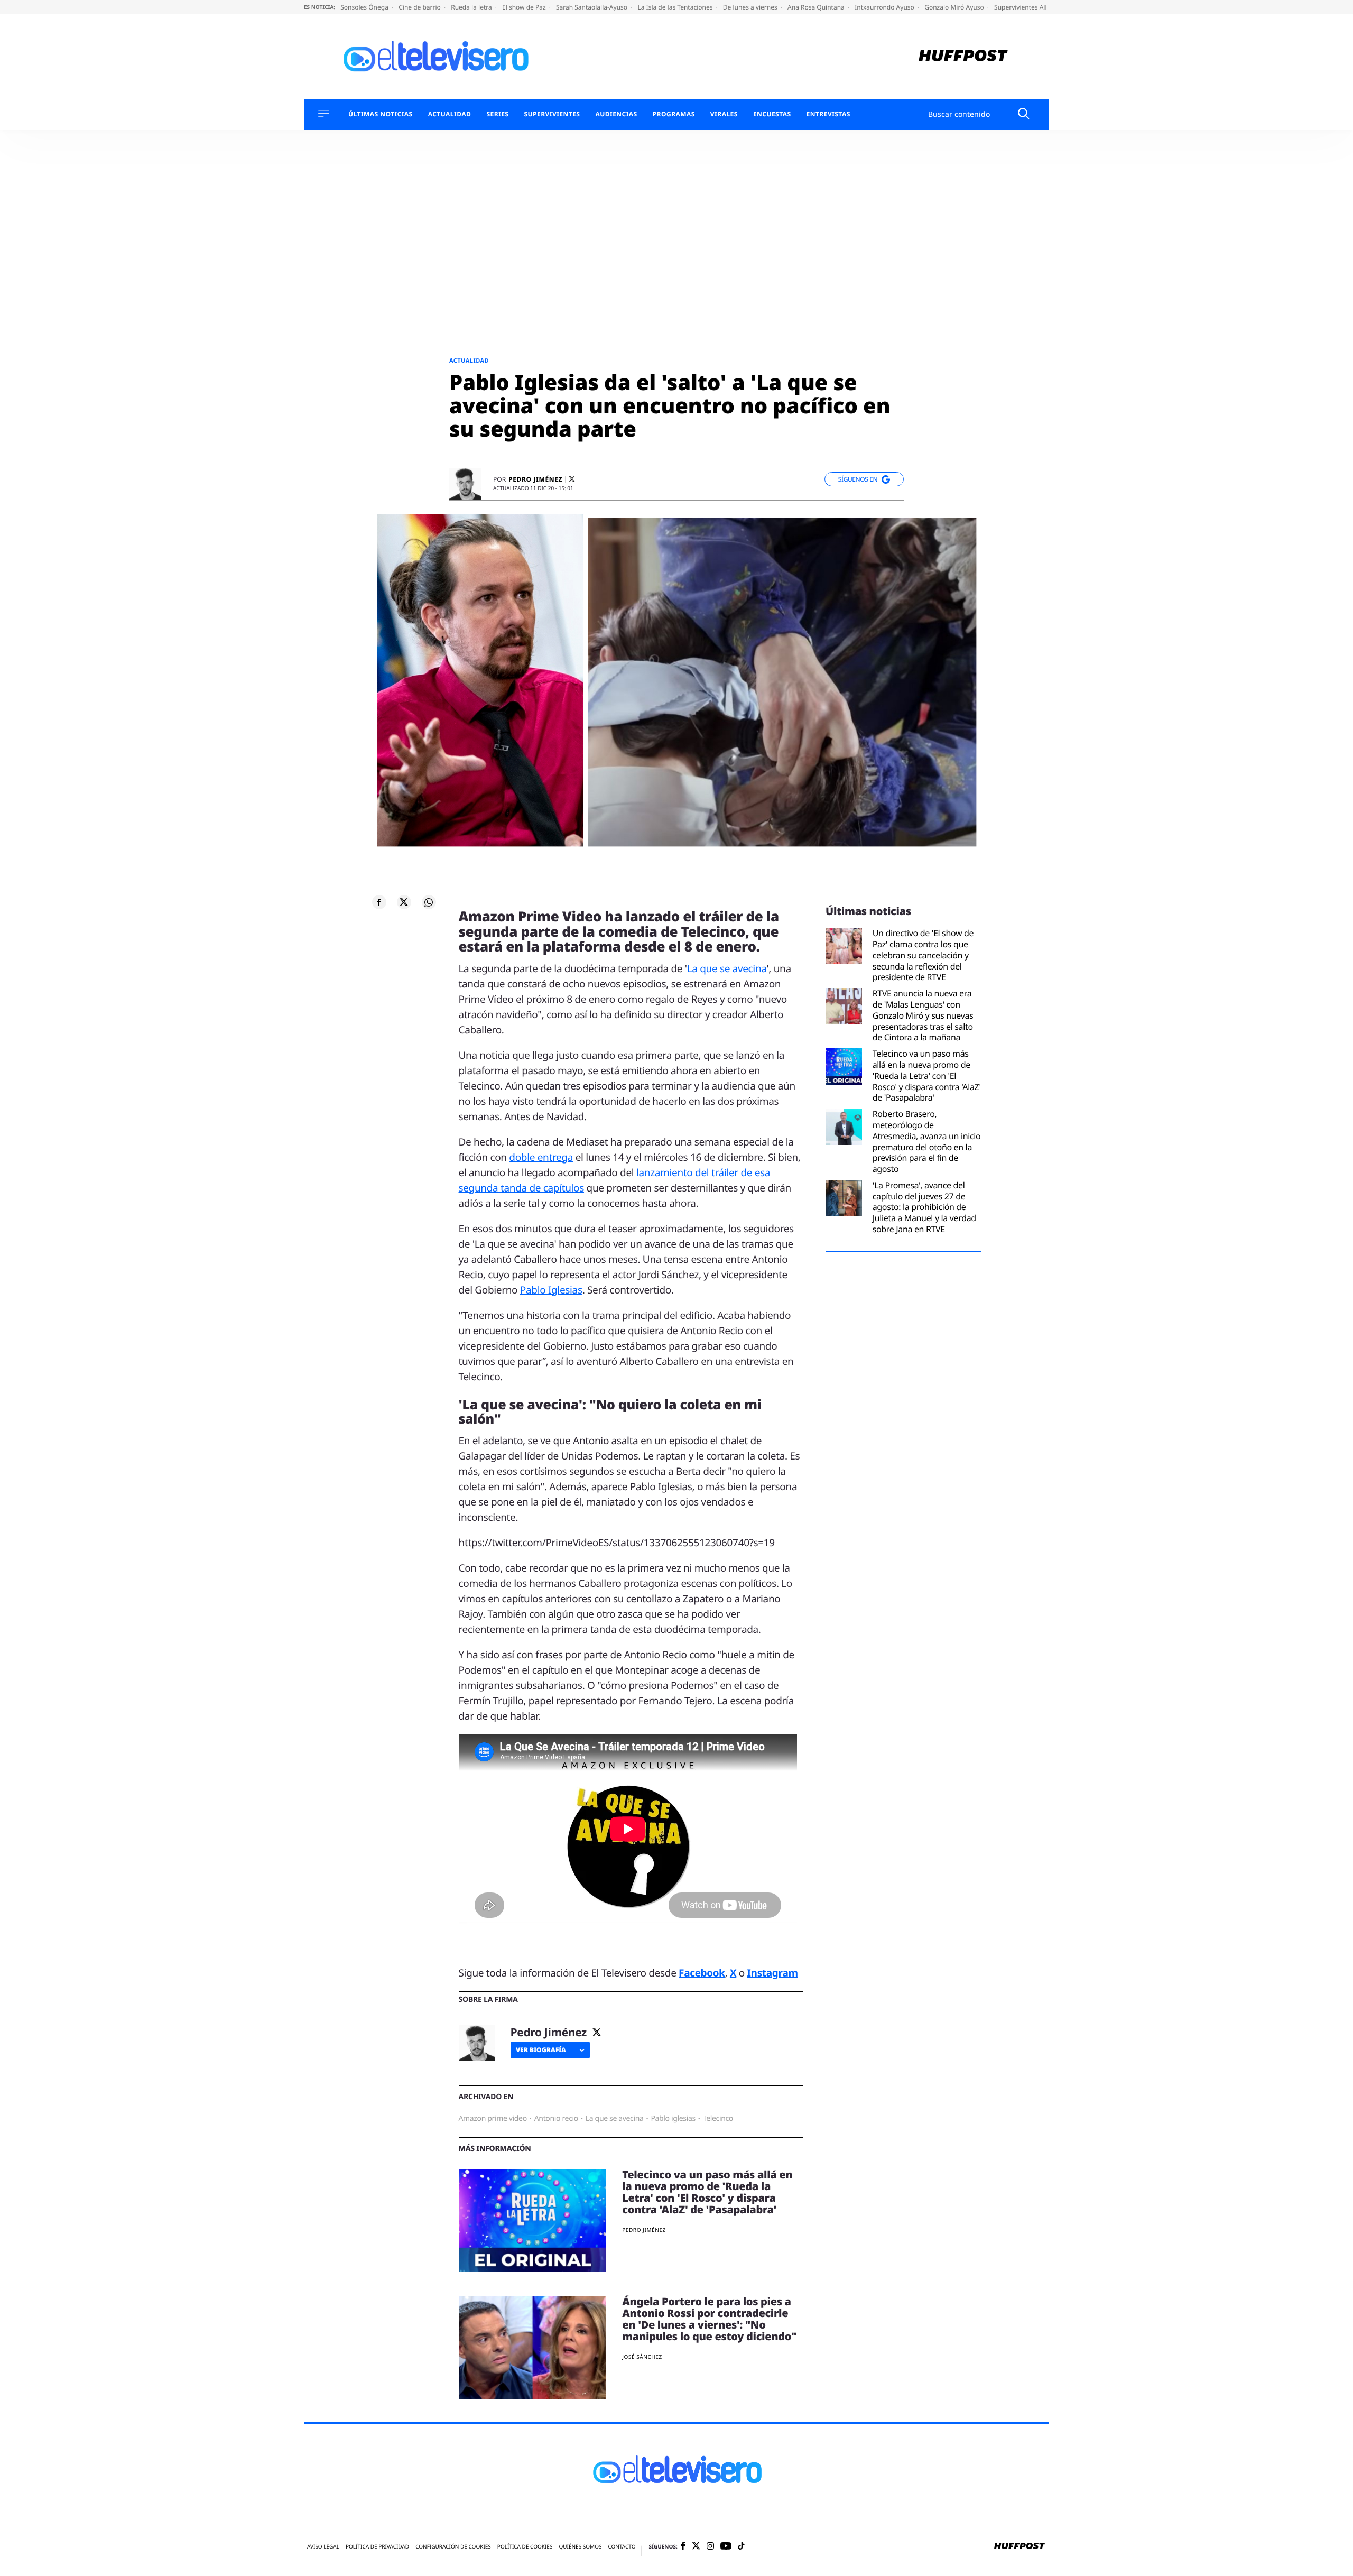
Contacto (622, 2547)
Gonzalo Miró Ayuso (955, 7)
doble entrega (541, 1157)
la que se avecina (615, 2118)
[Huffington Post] (963, 57)
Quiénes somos (580, 2547)
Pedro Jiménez (535, 479)
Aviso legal (323, 2547)
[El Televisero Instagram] (710, 2547)
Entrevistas (828, 114)
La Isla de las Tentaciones (676, 7)
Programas (674, 114)
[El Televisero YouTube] (726, 2547)
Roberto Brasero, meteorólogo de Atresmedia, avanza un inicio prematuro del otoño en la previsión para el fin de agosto (927, 1142)
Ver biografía (541, 2050)
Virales (724, 114)
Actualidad (450, 114)
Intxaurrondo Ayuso (885, 7)
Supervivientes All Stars (1030, 7)
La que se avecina (727, 968)
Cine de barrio (420, 7)
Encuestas (772, 114)
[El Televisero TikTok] (741, 2547)
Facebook (702, 1973)
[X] (572, 479)
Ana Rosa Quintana (817, 7)
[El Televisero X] (696, 2547)
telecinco (718, 2118)
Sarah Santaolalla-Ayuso (592, 7)
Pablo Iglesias (551, 1290)
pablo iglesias (673, 2118)
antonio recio (556, 2118)
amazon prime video (493, 2118)
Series (497, 114)
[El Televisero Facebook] (683, 2547)
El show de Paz (525, 7)
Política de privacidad (377, 2547)
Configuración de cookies (453, 2547)
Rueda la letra (472, 7)
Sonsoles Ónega (365, 7)
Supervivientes (552, 114)
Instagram (773, 1973)
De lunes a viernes (751, 7)
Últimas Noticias (381, 114)
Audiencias (616, 114)
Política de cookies (525, 2547)
